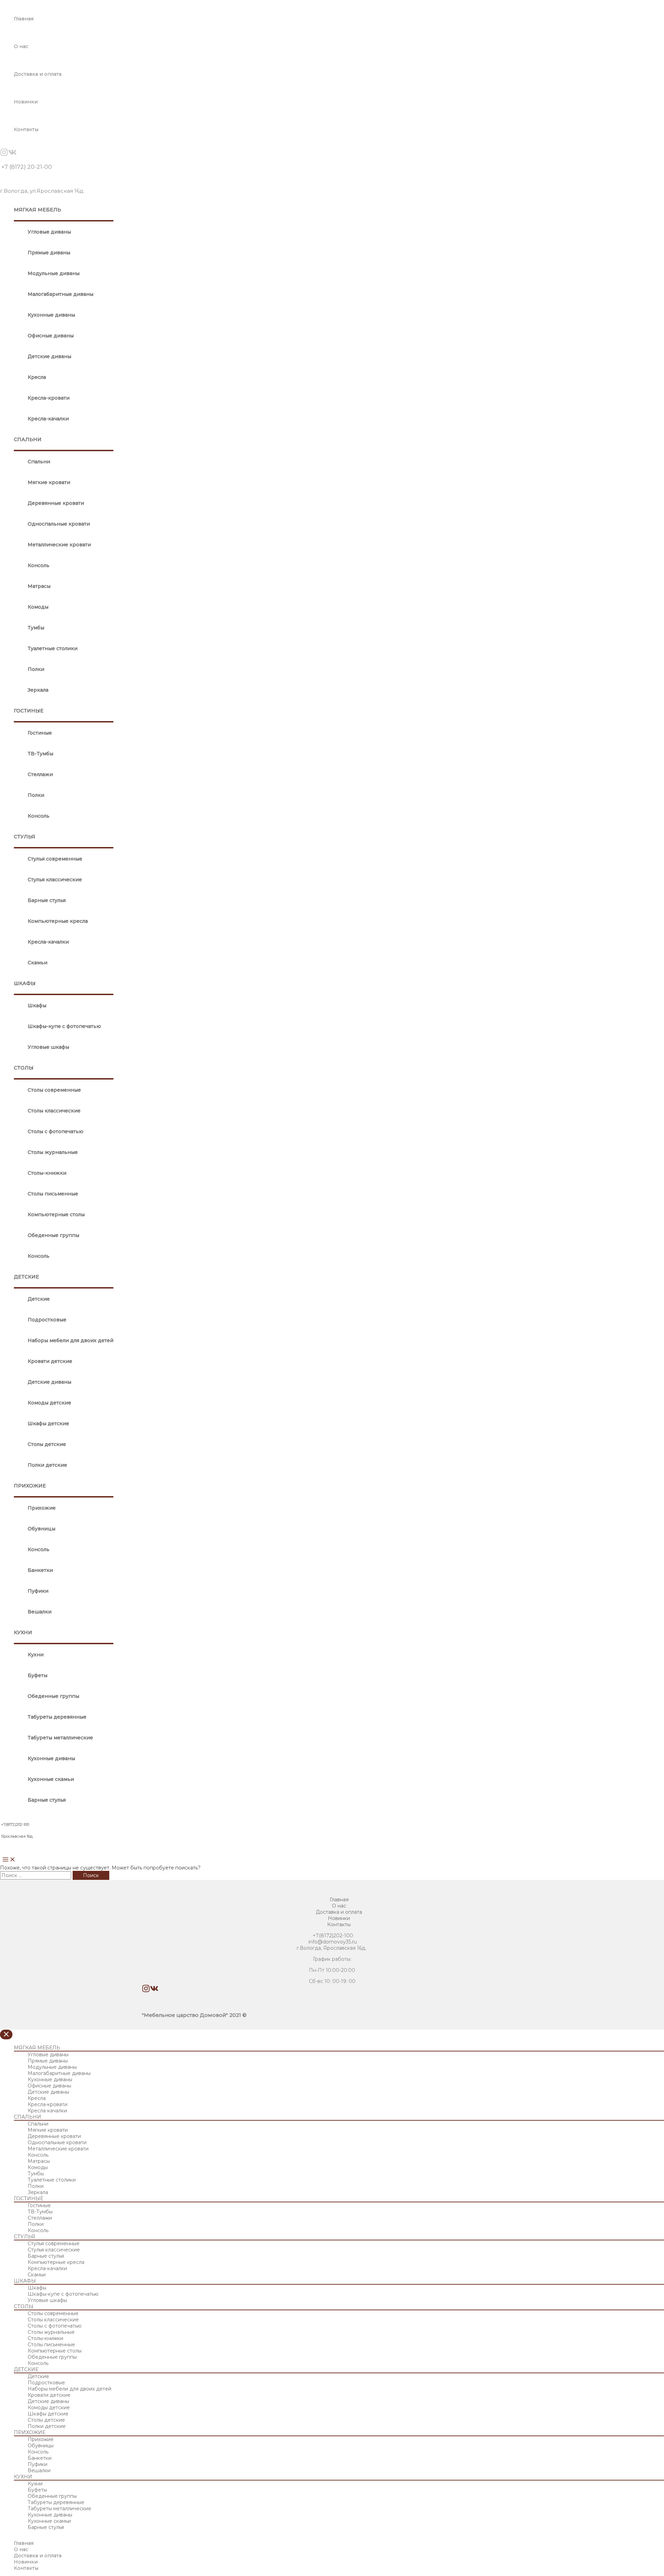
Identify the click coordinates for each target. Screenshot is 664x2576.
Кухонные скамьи (51, 1779)
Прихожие (42, 1508)
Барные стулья (47, 900)
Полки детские (47, 1465)
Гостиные (40, 733)
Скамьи (38, 963)
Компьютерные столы (56, 1214)
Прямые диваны (49, 253)
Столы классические (54, 1111)
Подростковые (47, 1320)
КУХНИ (23, 1632)
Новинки (26, 102)
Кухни (36, 1655)
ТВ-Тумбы (40, 754)
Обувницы (41, 1529)
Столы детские (47, 1444)
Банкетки (40, 1570)
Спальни (39, 462)
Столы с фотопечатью (56, 1131)
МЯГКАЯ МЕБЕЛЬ (38, 210)
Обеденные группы (53, 1235)
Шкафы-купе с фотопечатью (64, 1026)
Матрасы (39, 586)
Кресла (37, 377)
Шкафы (37, 1005)
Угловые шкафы (48, 1047)
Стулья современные (55, 859)
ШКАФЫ (25, 983)
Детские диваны (49, 356)
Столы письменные (53, 1194)
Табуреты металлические (60, 1738)
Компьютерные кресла (58, 921)
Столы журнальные (53, 1152)
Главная (24, 19)
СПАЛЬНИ (28, 439)
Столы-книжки (47, 1173)
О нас (21, 46)
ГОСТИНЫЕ (29, 711)
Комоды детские (49, 1403)
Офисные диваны (51, 336)
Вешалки (40, 1612)
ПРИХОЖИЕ (30, 1486)
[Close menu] (6, 2035)
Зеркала (38, 690)
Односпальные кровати (59, 524)
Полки (36, 669)
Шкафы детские (48, 1423)
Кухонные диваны (51, 315)
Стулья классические (55, 880)
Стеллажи (40, 774)
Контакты (26, 129)
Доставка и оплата (38, 74)
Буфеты (38, 1675)
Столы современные (54, 1090)
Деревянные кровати (56, 503)
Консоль (39, 565)
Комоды (38, 607)
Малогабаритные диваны (61, 294)
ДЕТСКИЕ (26, 1277)
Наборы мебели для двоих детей (71, 1340)
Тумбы (36, 628)
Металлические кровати (59, 545)
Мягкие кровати (49, 482)
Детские (39, 1299)
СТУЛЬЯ (25, 837)
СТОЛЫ (24, 1068)
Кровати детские (50, 1361)
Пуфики (38, 1591)
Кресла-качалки (48, 419)
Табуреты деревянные (57, 1717)
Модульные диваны (54, 273)
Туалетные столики (53, 648)
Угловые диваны (49, 232)
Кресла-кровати (49, 398)
